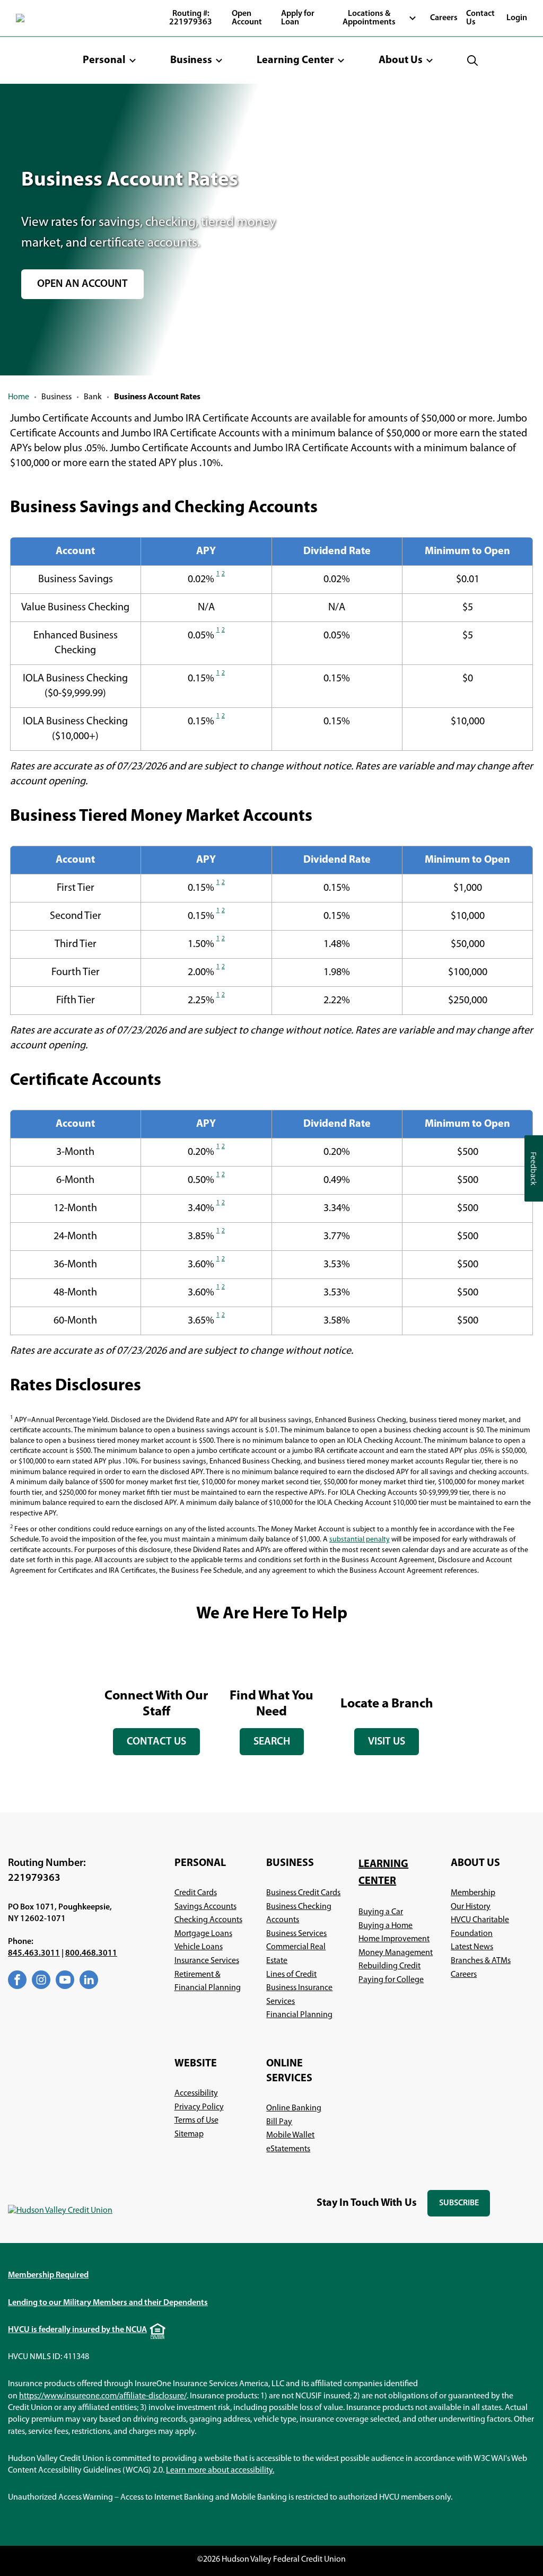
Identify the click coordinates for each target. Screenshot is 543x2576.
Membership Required (48, 2275)
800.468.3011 (91, 1953)
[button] (110, 60)
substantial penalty (360, 1540)
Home (19, 397)
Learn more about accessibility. (220, 2470)
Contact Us (480, 18)
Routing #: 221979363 (191, 18)
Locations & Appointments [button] (369, 18)
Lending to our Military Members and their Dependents (108, 2303)
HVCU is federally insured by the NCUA (77, 2330)
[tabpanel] (157, 1701)
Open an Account (83, 289)
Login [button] (517, 18)
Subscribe (464, 2208)
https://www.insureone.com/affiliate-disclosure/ (103, 2396)
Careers (444, 18)
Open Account (247, 18)
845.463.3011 (34, 1953)
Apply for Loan (298, 18)
